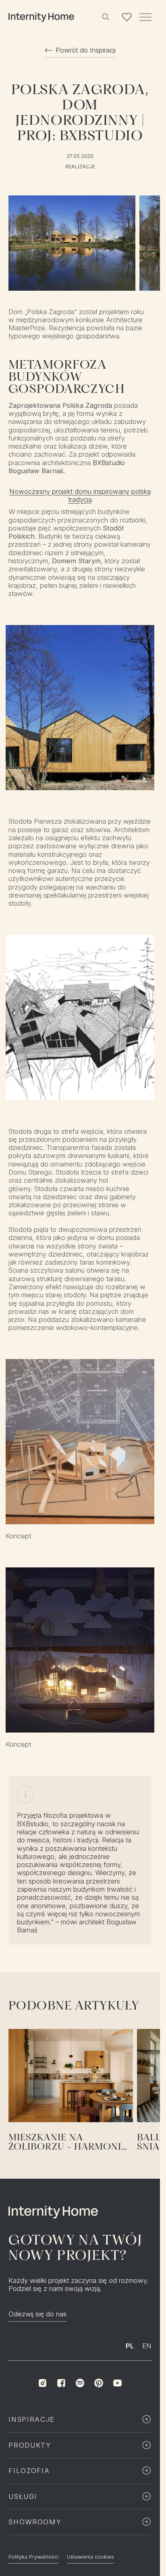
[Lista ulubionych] (127, 17)
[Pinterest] (99, 2383)
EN (147, 2346)
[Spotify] (80, 2383)
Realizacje (80, 167)
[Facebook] (61, 2383)
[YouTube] (117, 2383)
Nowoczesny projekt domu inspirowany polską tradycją (80, 495)
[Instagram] (42, 2383)
